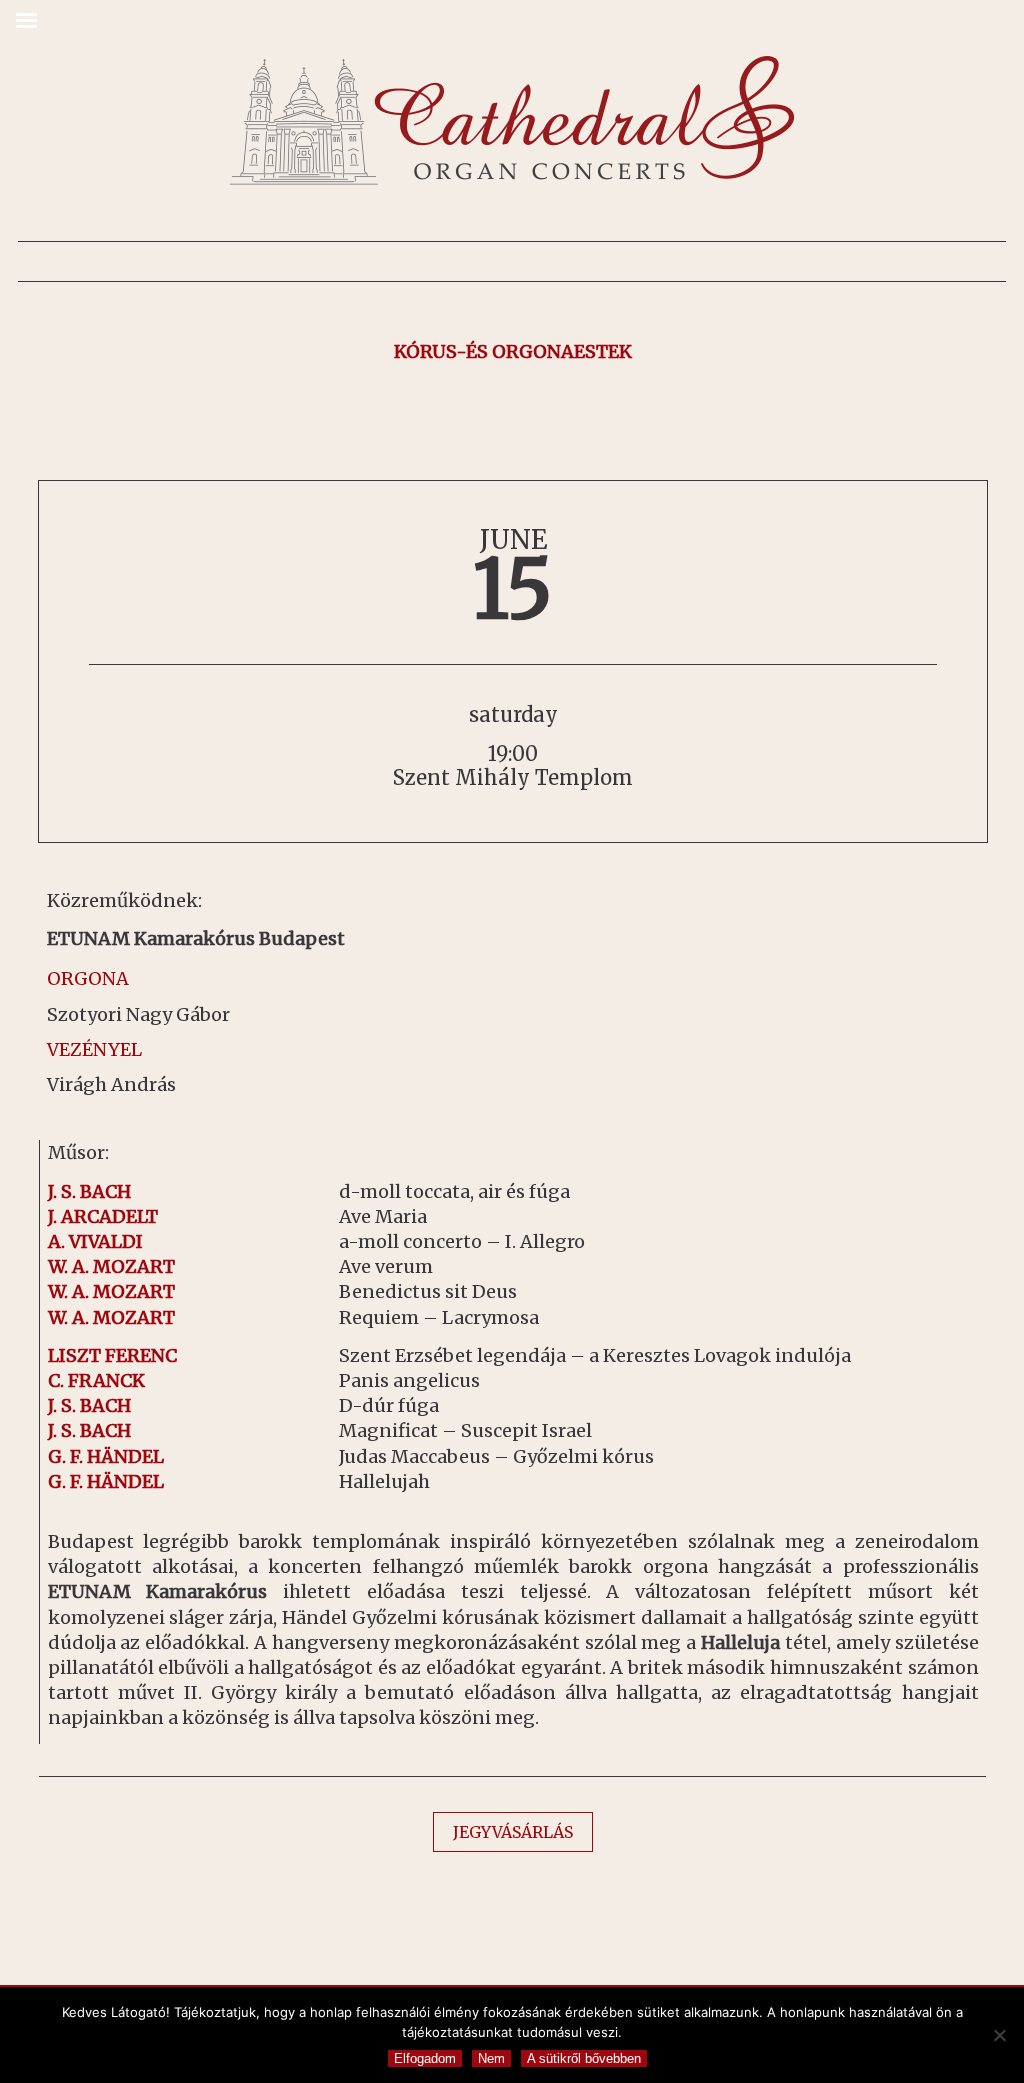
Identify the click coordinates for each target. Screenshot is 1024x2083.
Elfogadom (425, 2058)
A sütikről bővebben (584, 2058)
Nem (491, 2058)
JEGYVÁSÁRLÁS (513, 1832)
